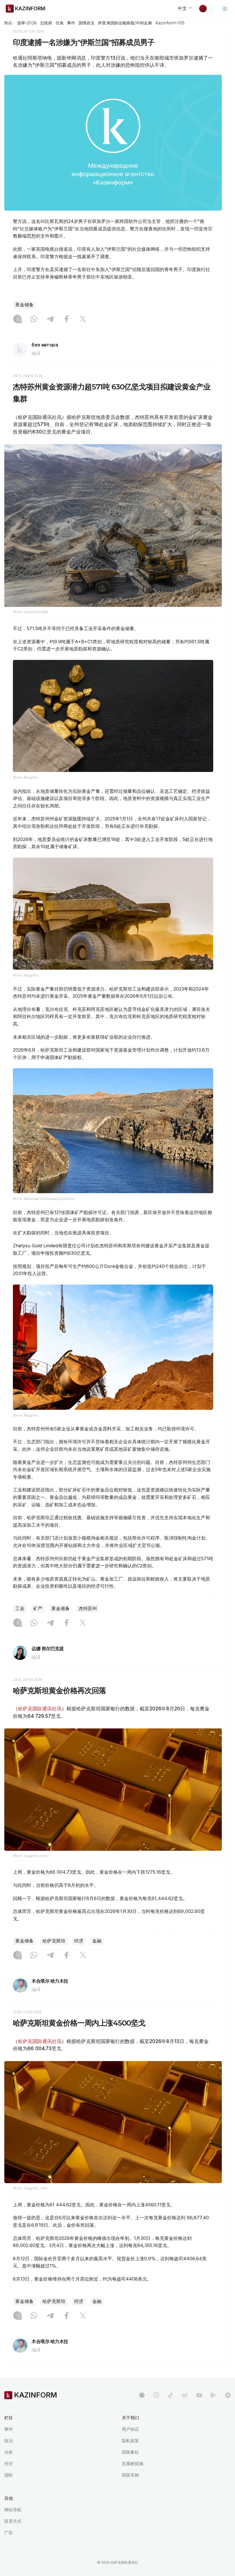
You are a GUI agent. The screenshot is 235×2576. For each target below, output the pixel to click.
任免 (60, 23)
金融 (97, 1941)
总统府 (46, 23)
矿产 (38, 1608)
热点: (9, 23)
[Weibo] (185, 2395)
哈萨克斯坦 (54, 1941)
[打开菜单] (225, 9)
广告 (9, 2533)
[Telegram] (50, 319)
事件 (71, 23)
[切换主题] (207, 9)
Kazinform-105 (170, 23)
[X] (83, 319)
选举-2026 (27, 23)
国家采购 (130, 2475)
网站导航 (13, 2510)
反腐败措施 (133, 2464)
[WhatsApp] (34, 319)
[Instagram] (17, 319)
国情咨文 (87, 23)
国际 (9, 2475)
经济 (79, 1941)
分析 (9, 2452)
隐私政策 (130, 2441)
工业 (20, 1608)
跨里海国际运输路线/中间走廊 (125, 23)
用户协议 (130, 2429)
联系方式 (13, 2521)
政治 (9, 2441)
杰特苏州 (88, 1608)
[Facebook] (66, 319)
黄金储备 (24, 305)
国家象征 (130, 2452)
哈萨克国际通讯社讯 (40, 1709)
